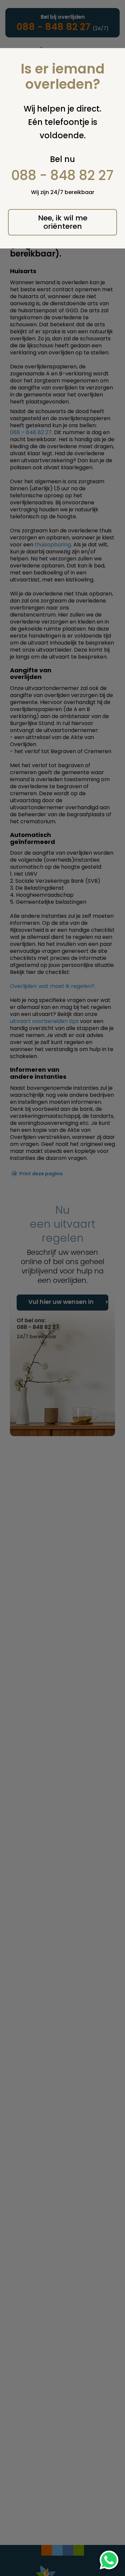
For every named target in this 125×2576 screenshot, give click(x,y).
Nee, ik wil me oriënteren (63, 222)
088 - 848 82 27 (62, 175)
